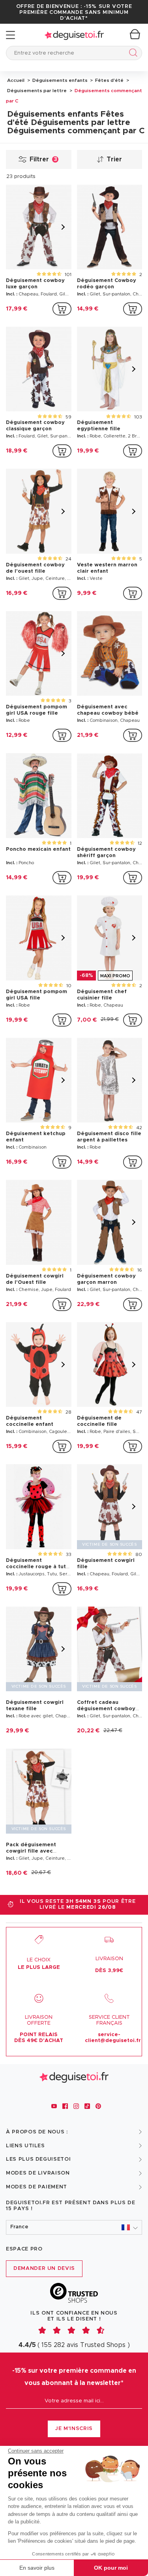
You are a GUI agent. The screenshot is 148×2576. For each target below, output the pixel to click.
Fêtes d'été (109, 80)
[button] (74, 2227)
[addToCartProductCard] (62, 309)
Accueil (16, 80)
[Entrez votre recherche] (132, 54)
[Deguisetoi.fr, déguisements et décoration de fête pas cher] (74, 35)
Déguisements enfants (59, 80)
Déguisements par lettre (37, 91)
